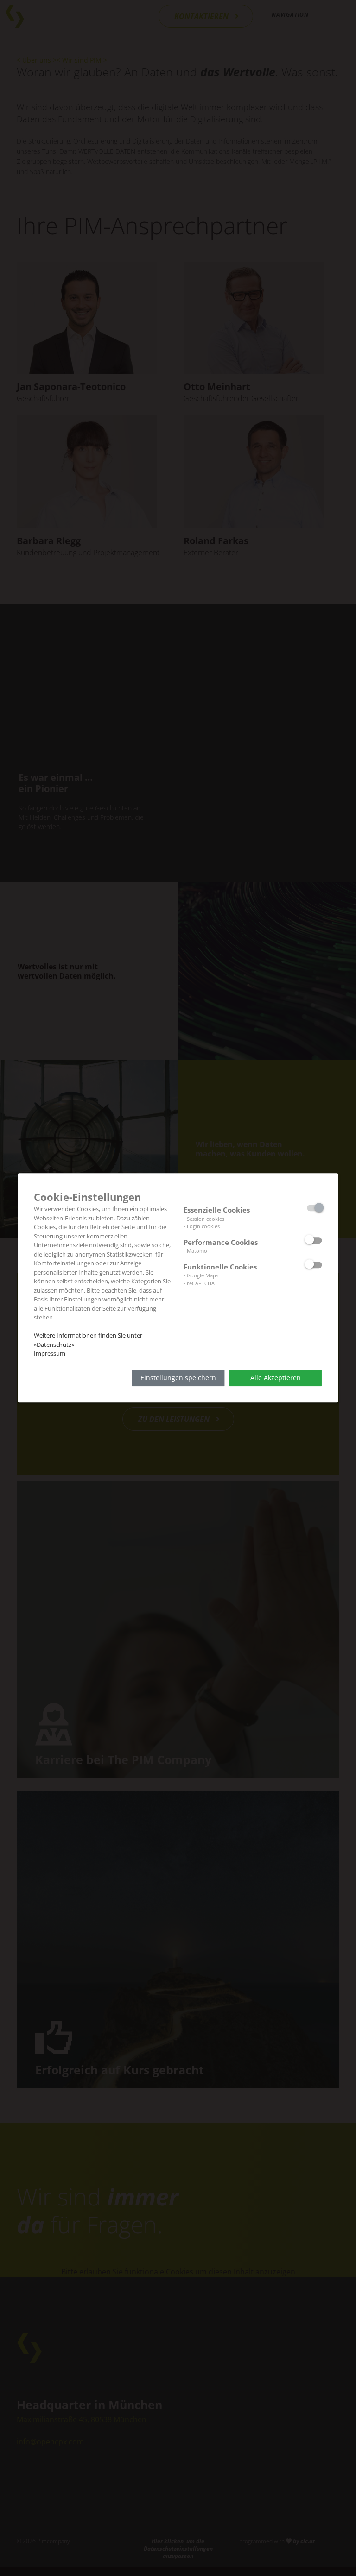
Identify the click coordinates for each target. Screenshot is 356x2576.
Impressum (50, 1353)
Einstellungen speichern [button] (178, 1378)
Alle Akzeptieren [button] (276, 1378)
